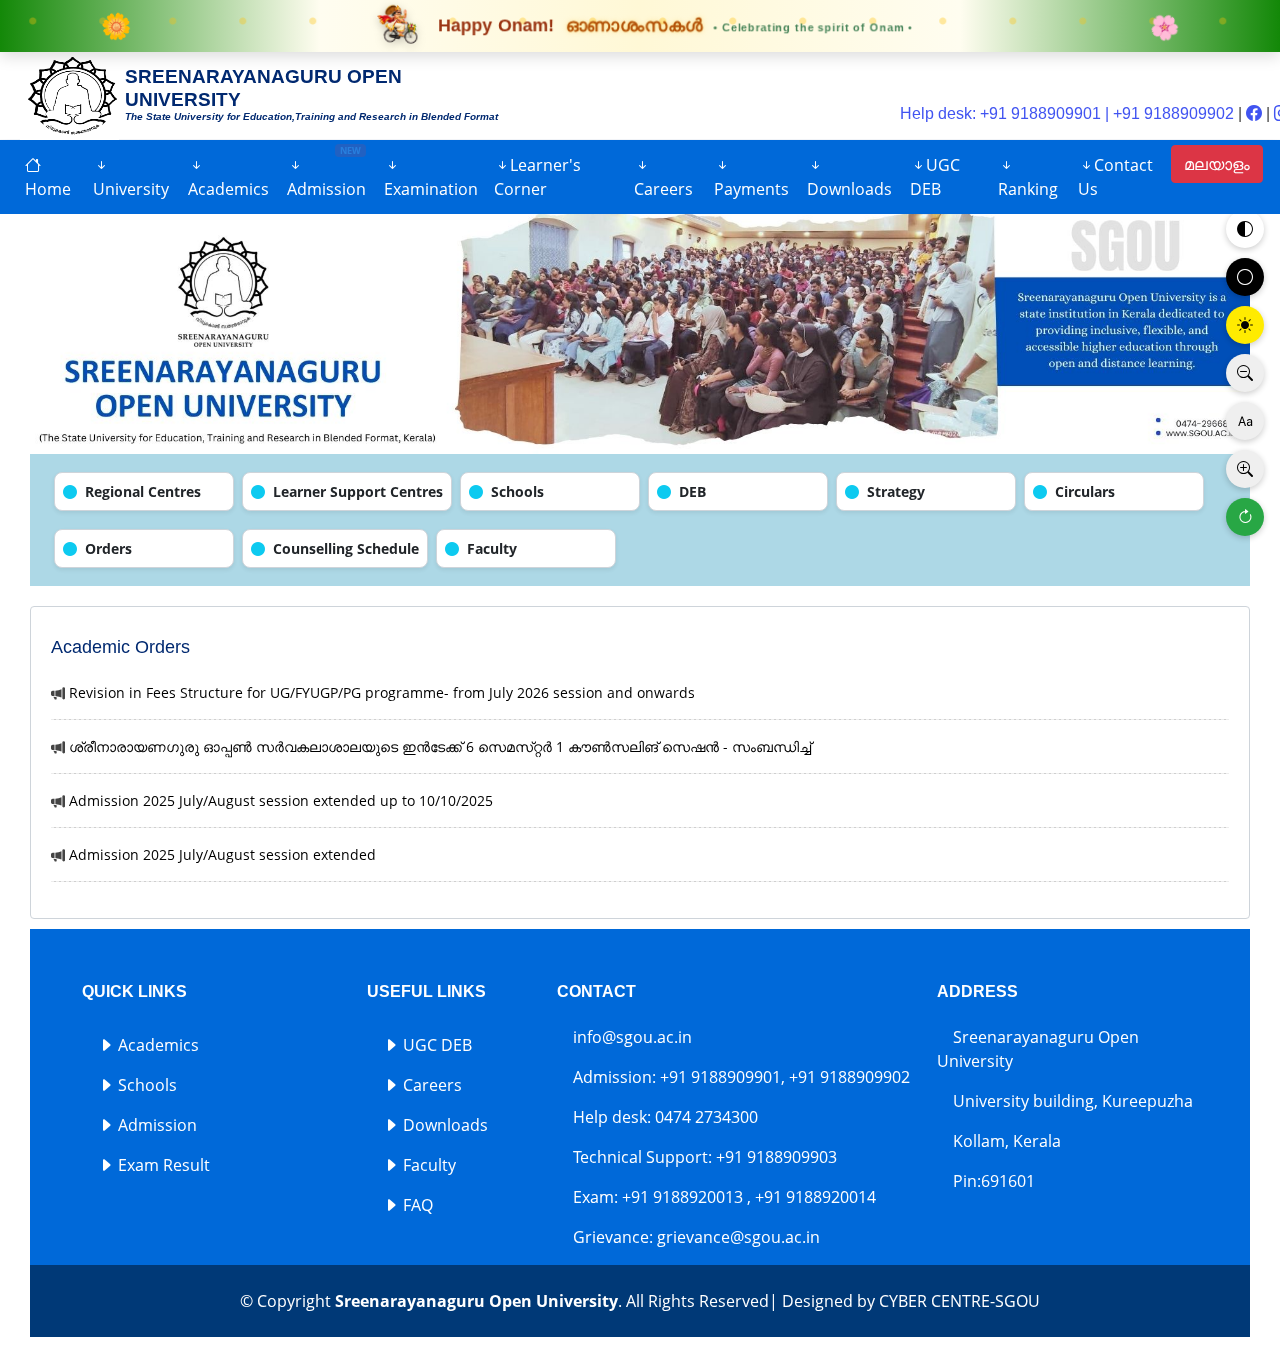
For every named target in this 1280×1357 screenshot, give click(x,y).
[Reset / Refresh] (1245, 517)
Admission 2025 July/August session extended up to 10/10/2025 (281, 800)
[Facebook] (1256, 113)
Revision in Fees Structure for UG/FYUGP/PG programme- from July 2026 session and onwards (382, 692)
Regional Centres (143, 491)
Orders (108, 548)
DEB (692, 491)
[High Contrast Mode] (1245, 325)
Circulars (1085, 491)
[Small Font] (1245, 373)
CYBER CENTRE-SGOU (959, 1301)
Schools (517, 491)
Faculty (492, 548)
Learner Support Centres (358, 491)
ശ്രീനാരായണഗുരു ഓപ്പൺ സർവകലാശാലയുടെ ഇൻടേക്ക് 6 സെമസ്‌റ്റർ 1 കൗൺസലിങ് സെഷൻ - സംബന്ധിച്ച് (440, 746)
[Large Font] (1245, 469)
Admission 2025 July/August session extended (222, 854)
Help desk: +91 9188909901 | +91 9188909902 (1067, 113)
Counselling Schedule (346, 548)
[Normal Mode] (1245, 229)
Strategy (896, 491)
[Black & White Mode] (1245, 277)
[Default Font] (1245, 421)
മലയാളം (1217, 164)
